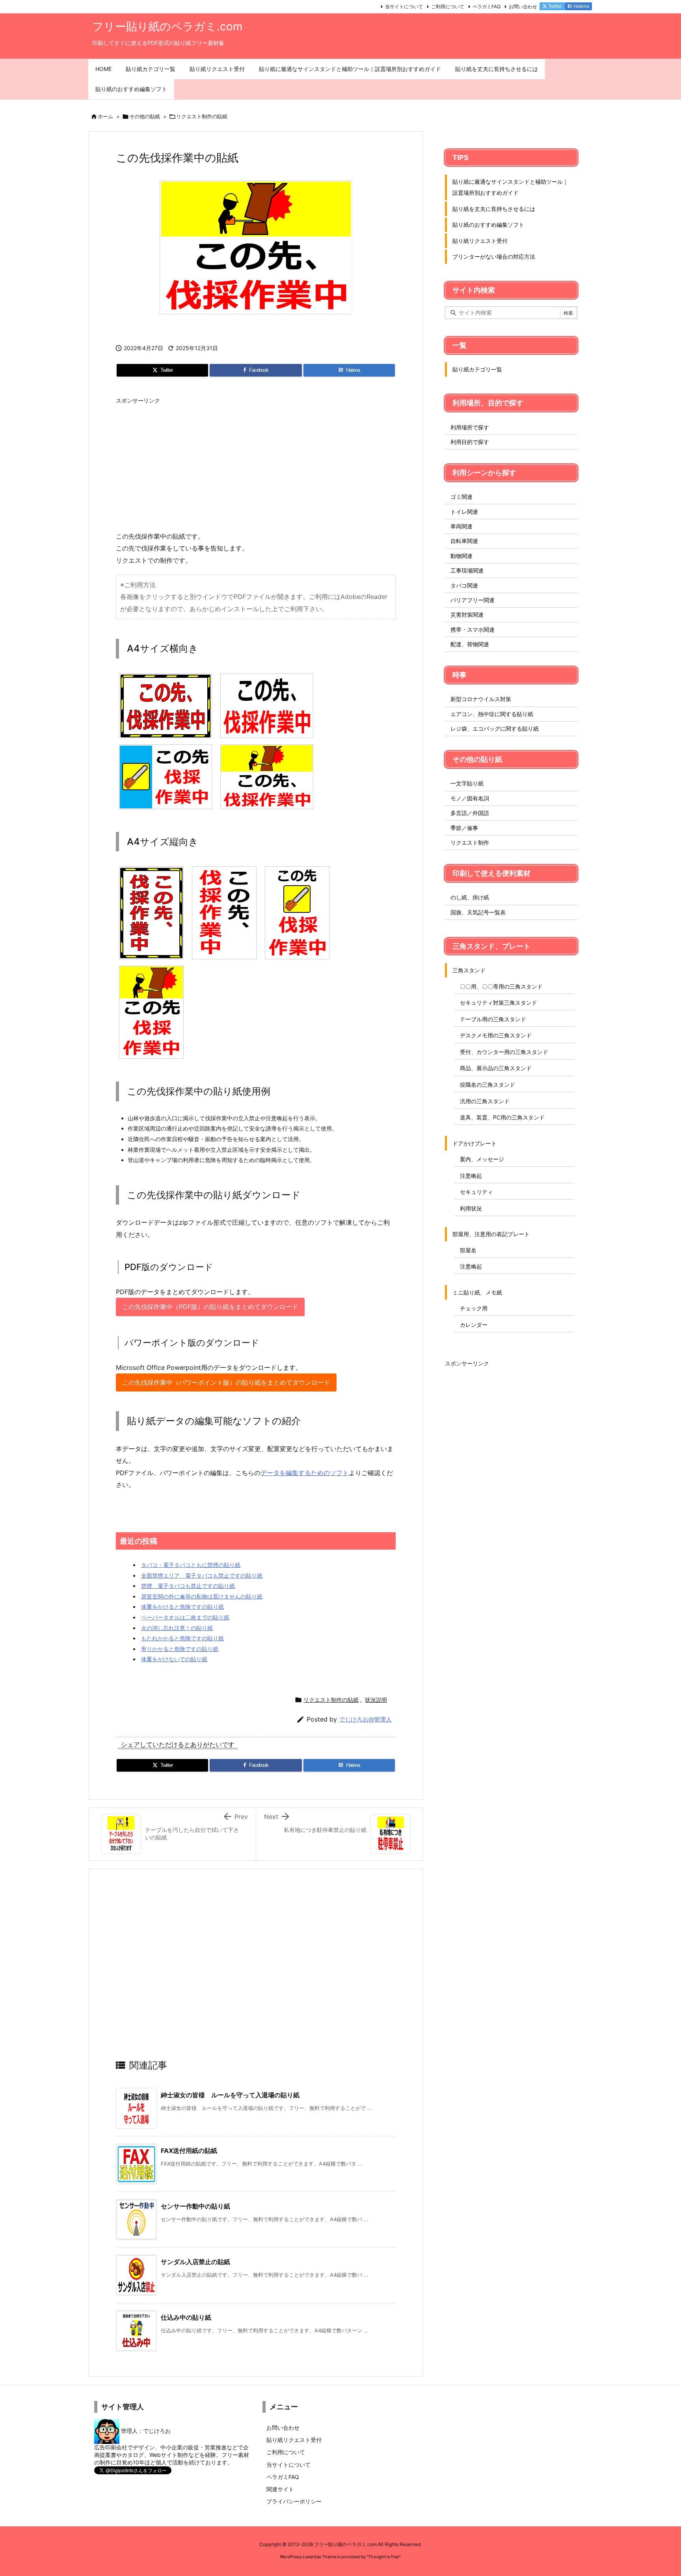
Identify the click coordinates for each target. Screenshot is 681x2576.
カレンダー (474, 1325)
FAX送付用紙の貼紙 (189, 2151)
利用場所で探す (470, 427)
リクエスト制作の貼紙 (202, 116)
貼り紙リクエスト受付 (480, 241)
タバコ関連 (464, 585)
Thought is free (383, 2557)
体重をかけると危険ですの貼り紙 (182, 1607)
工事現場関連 (467, 570)
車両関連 (461, 526)
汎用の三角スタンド (485, 1101)
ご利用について (448, 7)
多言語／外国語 (470, 813)
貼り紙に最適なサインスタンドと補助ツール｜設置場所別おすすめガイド (510, 187)
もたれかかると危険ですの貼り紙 (182, 1638)
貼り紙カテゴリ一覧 (477, 369)
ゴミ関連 (461, 497)
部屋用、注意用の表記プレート (491, 1234)
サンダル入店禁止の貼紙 (195, 2262)
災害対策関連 (467, 615)
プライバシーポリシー (294, 2501)
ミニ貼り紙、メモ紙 (477, 1292)
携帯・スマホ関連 (473, 630)
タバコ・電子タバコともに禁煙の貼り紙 (191, 1565)
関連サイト (280, 2489)
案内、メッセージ (482, 1159)
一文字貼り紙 (467, 783)
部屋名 (468, 1250)
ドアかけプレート (474, 1143)
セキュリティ (476, 1192)
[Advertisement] (256, 463)
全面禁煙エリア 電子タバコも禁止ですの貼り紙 (202, 1575)
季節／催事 (464, 828)
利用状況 (471, 1208)
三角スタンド (469, 970)
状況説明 (376, 1700)
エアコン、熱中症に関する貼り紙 (492, 714)
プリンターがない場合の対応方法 (494, 256)
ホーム (105, 116)
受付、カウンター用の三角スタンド (504, 1052)
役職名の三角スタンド (487, 1085)
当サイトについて (404, 7)
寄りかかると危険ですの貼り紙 (180, 1649)
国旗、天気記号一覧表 (478, 912)
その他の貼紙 (145, 116)
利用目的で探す (470, 442)
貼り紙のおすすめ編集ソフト (488, 225)
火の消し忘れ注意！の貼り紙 (177, 1628)
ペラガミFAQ (487, 7)
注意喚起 (471, 1176)
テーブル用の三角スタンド (493, 1019)
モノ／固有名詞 (470, 798)
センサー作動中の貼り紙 (195, 2206)
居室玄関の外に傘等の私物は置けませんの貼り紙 (202, 1596)
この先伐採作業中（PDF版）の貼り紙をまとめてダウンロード (210, 1307)
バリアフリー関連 (473, 600)
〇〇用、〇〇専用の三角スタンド (501, 986)
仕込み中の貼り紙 (186, 2317)
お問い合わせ (523, 7)
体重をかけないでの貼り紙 (174, 1659)
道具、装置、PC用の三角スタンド (502, 1117)
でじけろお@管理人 (365, 1719)
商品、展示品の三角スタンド (496, 1068)
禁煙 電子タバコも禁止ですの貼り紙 (188, 1586)
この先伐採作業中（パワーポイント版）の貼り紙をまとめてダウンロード (226, 1382)
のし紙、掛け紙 (470, 897)
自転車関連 (464, 541)
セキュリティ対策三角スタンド (499, 1003)
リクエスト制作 (470, 842)
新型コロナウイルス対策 (481, 699)
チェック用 (474, 1308)
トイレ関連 (464, 512)
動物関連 (461, 556)
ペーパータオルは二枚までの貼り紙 (185, 1617)
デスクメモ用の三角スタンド (496, 1035)
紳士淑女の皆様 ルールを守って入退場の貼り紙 (230, 2095)
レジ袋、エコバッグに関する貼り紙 (495, 728)
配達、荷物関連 (470, 644)
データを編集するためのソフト (305, 1473)
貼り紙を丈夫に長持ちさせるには (494, 209)
